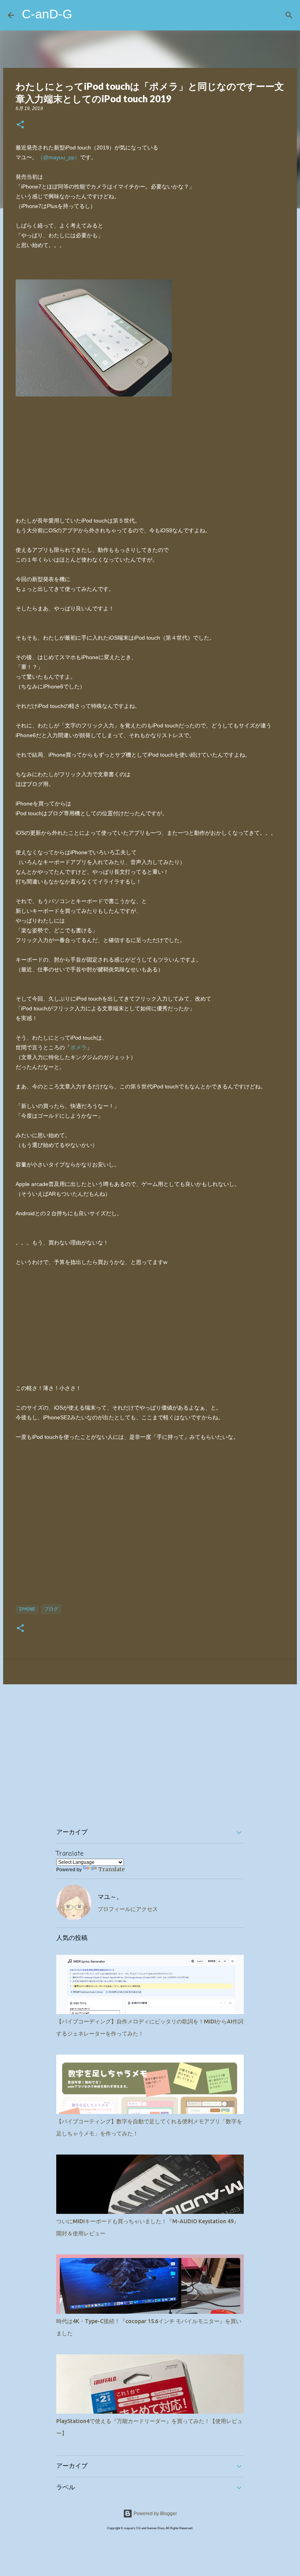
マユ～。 (110, 1897)
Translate (112, 1869)
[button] (20, 125)
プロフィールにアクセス (128, 1909)
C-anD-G (47, 14)
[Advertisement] (150, 1522)
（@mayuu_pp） (59, 157)
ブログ (51, 1609)
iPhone (27, 1609)
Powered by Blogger (155, 2514)
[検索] (289, 15)
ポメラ (79, 1047)
